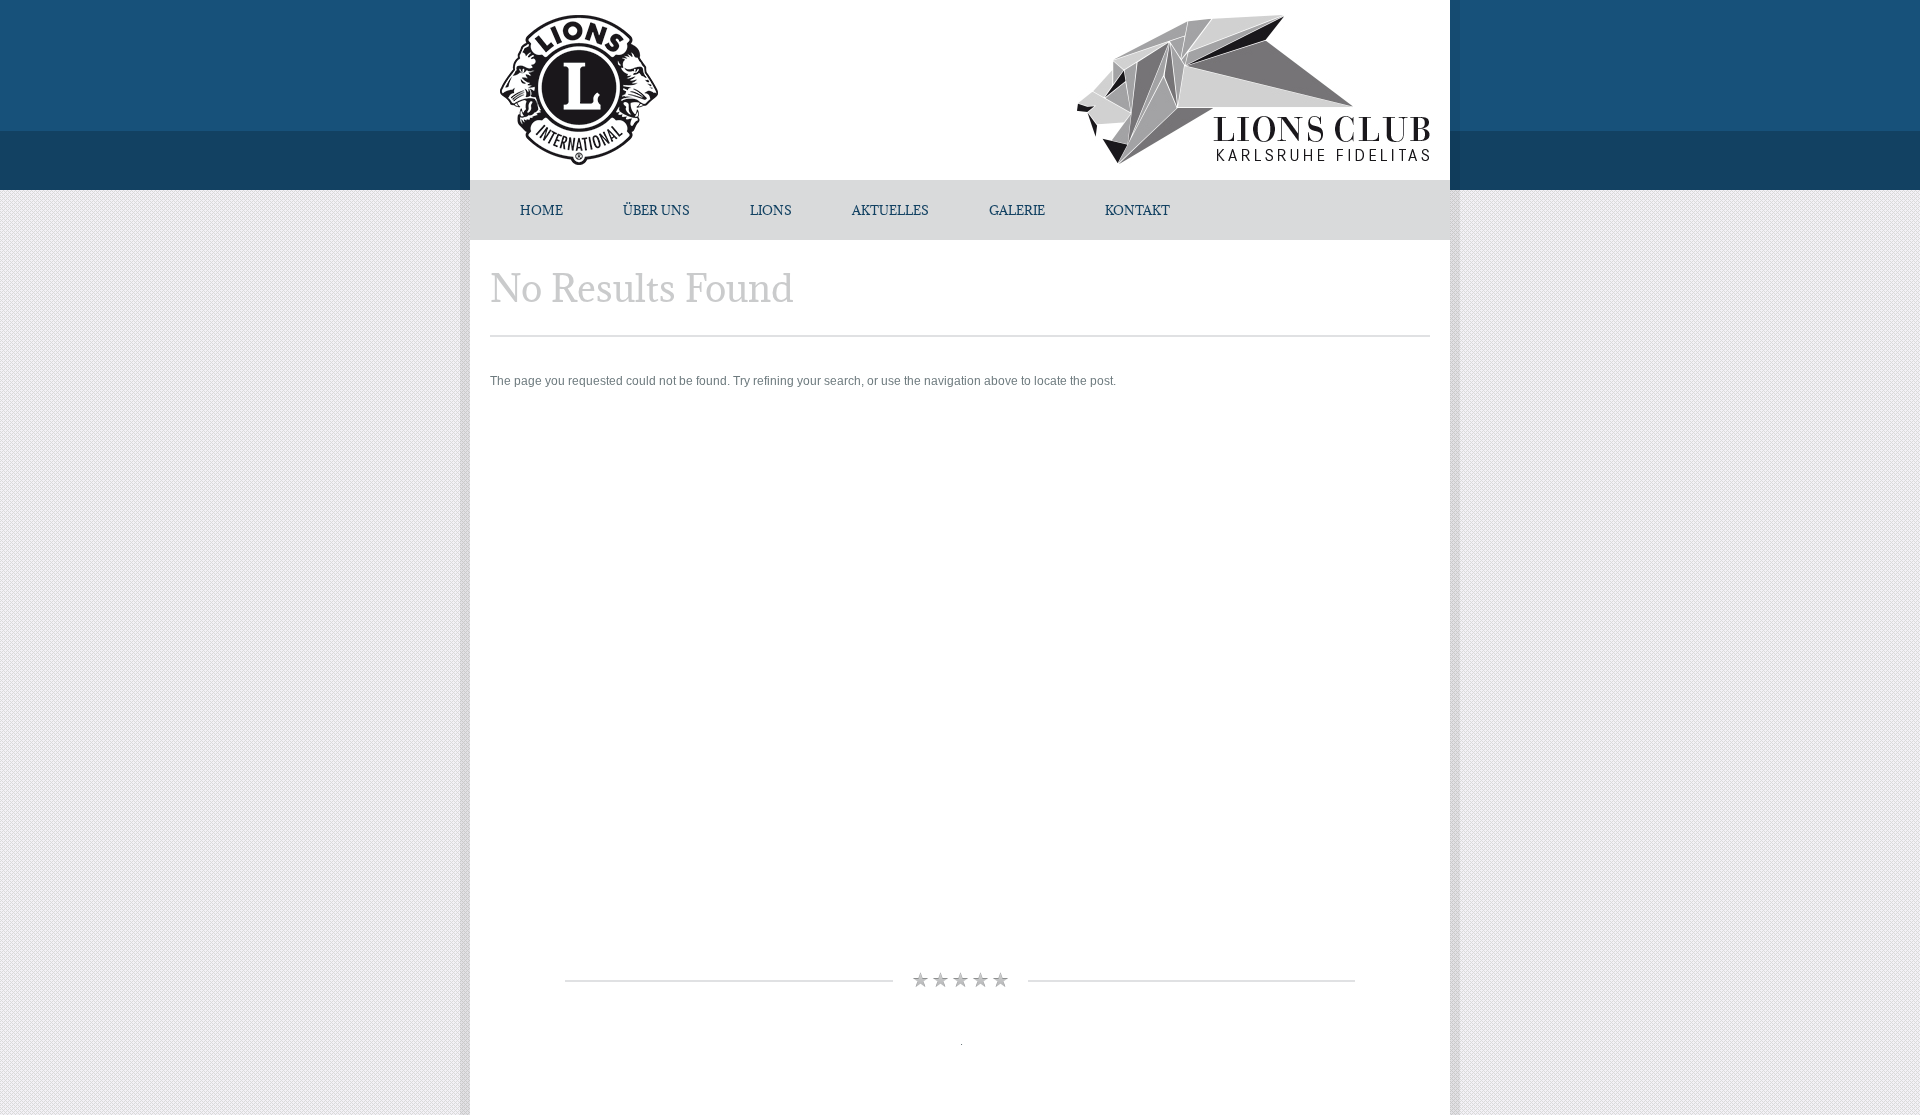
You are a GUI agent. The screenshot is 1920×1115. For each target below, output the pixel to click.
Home (541, 210)
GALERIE (1017, 210)
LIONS (771, 210)
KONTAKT (1137, 210)
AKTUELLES (890, 210)
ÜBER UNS (656, 210)
